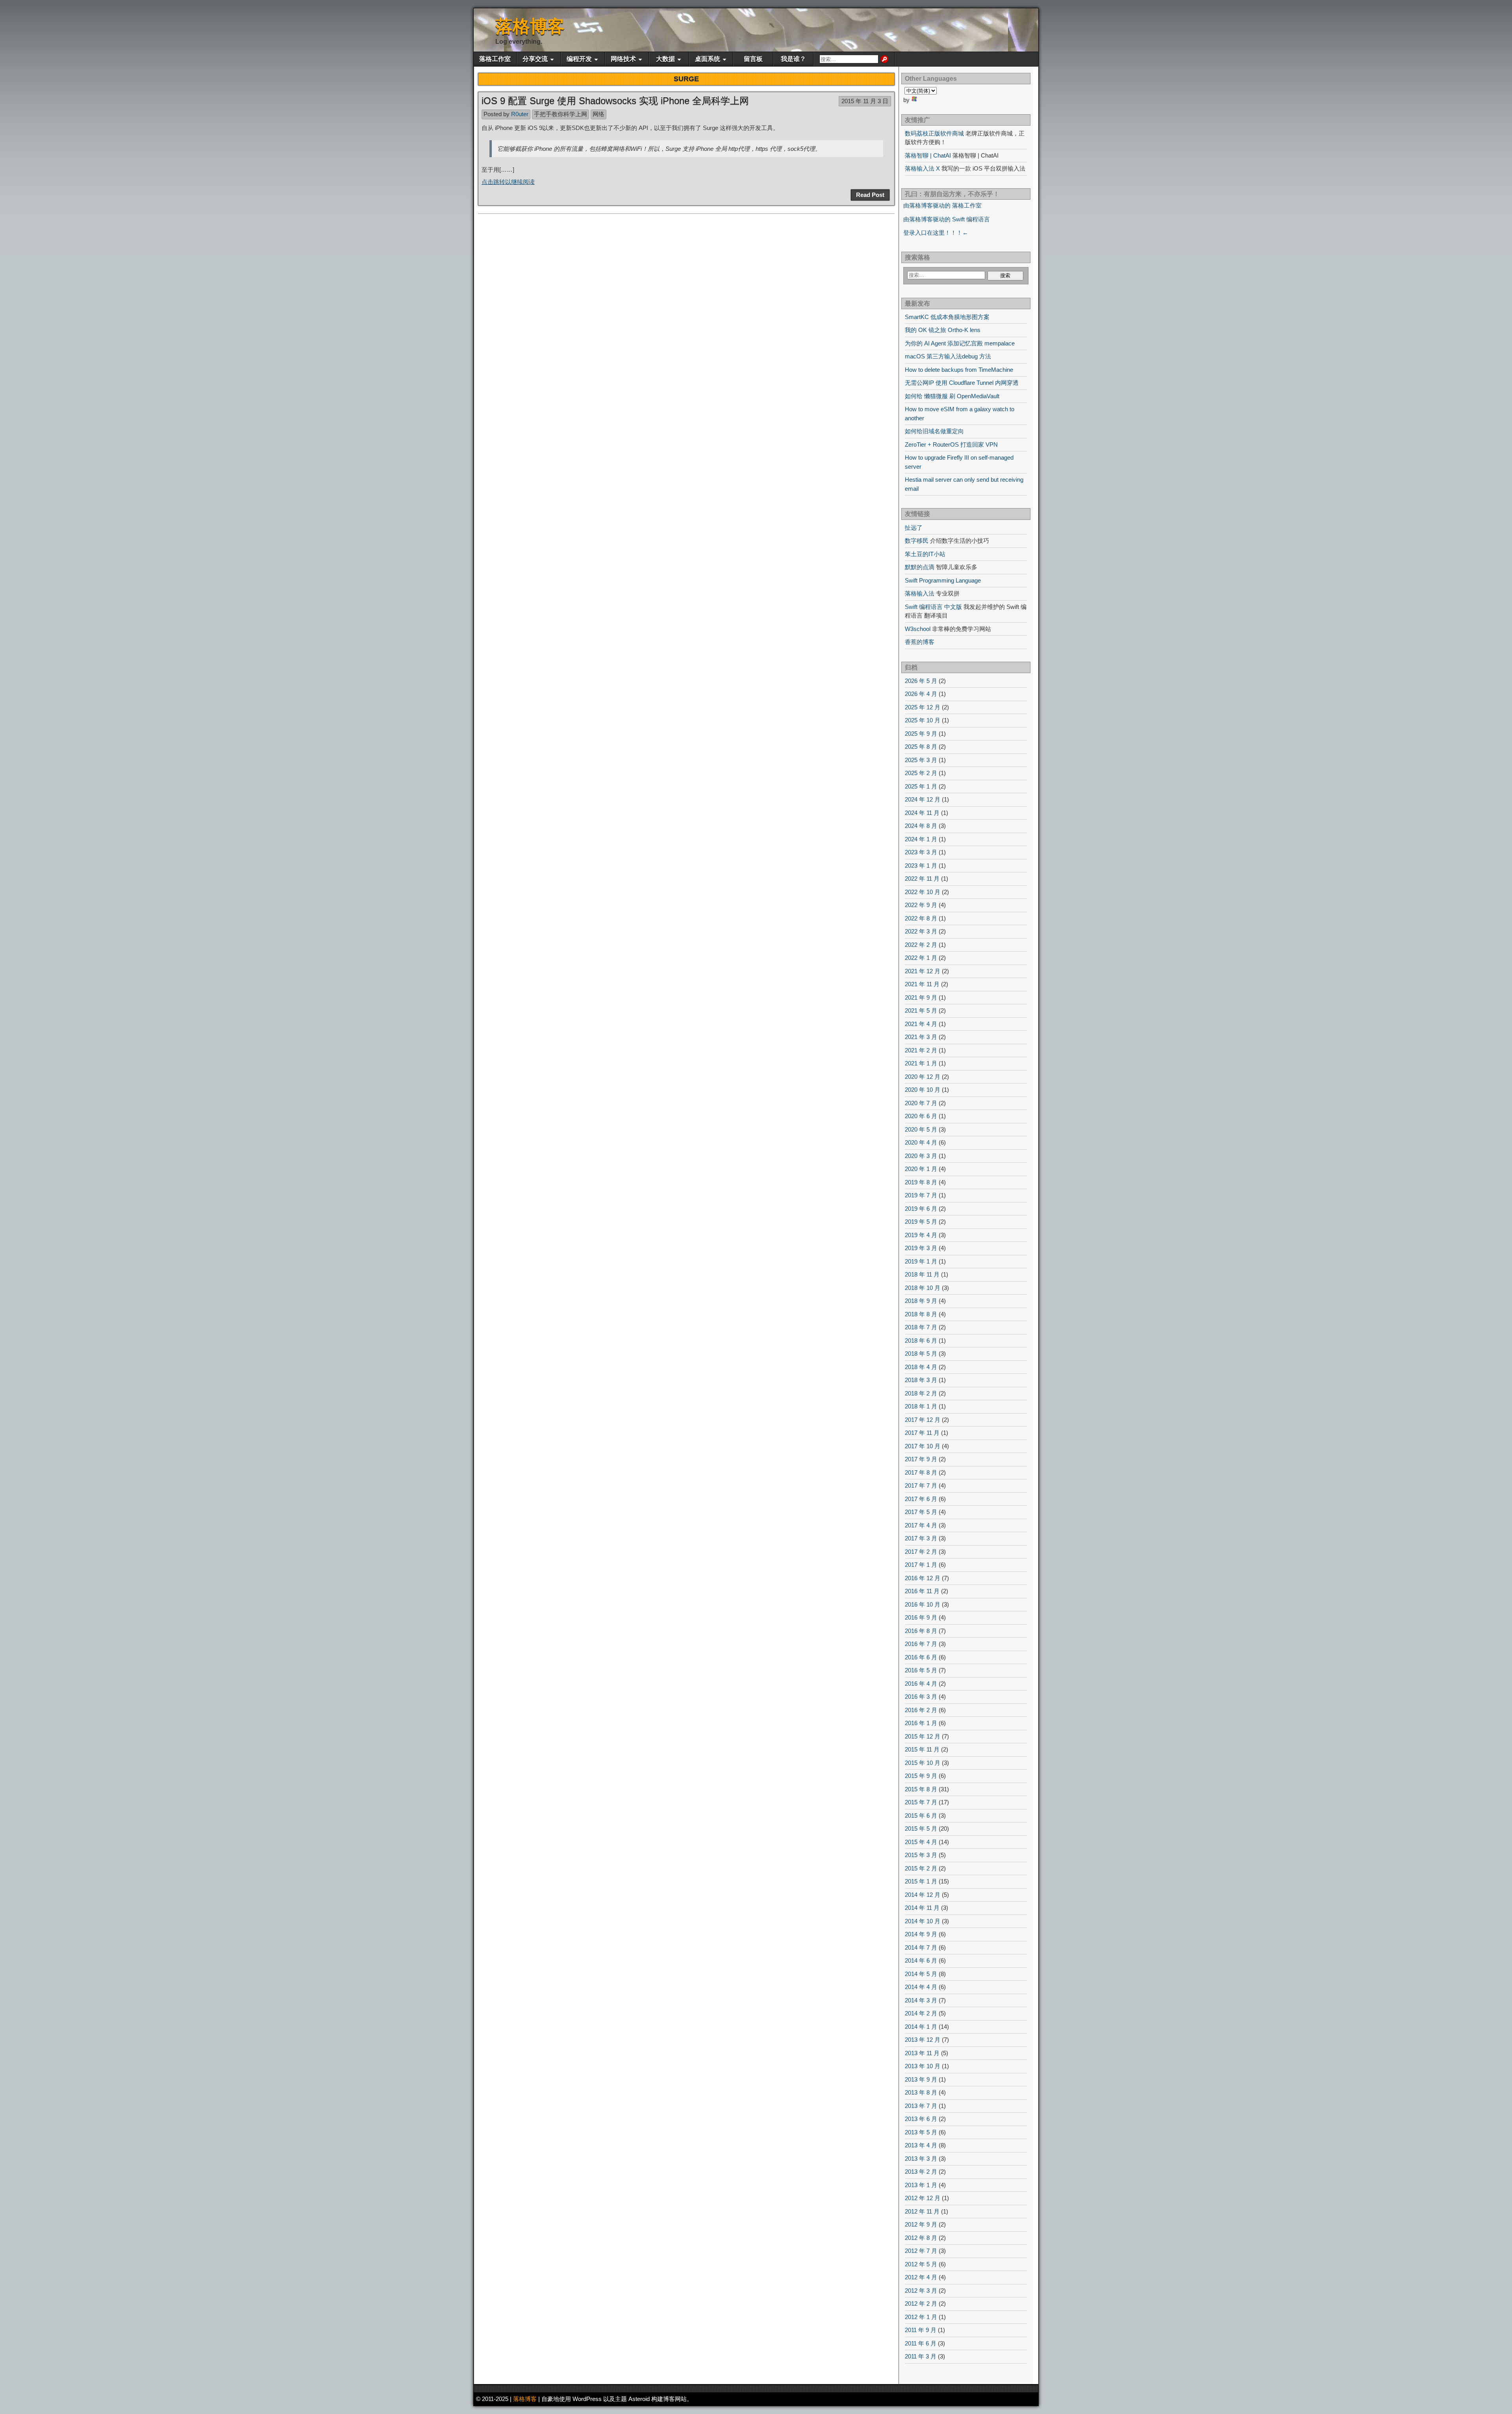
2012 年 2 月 (921, 2304)
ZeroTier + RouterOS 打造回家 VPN (951, 444)
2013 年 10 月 (923, 2066)
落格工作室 (495, 59)
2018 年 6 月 (921, 1341)
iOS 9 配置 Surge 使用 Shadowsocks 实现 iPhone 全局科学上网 (615, 101)
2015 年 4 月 (921, 1842)
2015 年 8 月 (921, 1789)
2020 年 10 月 (923, 1090)
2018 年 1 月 (921, 1406)
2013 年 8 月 (921, 2092)
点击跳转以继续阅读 (508, 182)
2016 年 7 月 (921, 1644)
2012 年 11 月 (922, 2211)
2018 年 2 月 (921, 1393)
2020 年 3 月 (921, 1156)
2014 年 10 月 (923, 1921)
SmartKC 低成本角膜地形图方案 (947, 317)
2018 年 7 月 (921, 1327)
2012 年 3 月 (921, 2291)
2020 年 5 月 (921, 1129)
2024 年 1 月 (921, 839)
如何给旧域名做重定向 (934, 431)
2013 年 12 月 (923, 2040)
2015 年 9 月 (921, 1776)
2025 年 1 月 (921, 786)
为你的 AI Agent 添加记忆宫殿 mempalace (960, 343)
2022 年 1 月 (921, 958)
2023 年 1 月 (921, 866)
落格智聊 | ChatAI (928, 155)
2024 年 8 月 (921, 826)
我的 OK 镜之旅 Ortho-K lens (943, 330)
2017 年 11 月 (922, 1433)
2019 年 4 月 (921, 1235)
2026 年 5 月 (921, 681)
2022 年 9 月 (921, 905)
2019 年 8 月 (921, 1182)
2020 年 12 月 (923, 1077)
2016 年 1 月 (921, 1723)
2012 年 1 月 (921, 2317)
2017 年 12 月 (923, 1420)
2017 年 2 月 (921, 1552)
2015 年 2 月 (921, 1868)
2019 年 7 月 (921, 1195)
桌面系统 (708, 59)
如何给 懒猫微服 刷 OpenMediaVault (952, 396)
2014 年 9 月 (921, 1934)
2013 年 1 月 (921, 2185)
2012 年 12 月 (923, 2198)
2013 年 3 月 (921, 2159)
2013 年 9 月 (921, 2079)
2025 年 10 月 (923, 720)
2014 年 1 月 (921, 2027)
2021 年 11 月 (922, 984)
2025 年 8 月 (921, 747)
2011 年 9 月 (921, 2330)
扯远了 (914, 528)
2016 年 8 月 (921, 1631)
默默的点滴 (920, 567)
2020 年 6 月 (921, 1116)
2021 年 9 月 (921, 997)
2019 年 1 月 (921, 1261)
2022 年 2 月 (921, 945)
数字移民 (917, 541)
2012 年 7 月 (921, 2251)
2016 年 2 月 (921, 1710)
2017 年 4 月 (921, 1525)
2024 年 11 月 (922, 813)
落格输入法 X (922, 168)
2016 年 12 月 (923, 1578)
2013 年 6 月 (921, 2119)
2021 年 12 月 (923, 971)
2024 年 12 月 (923, 799)
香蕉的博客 (920, 642)
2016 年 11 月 (922, 1591)
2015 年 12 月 (923, 1736)
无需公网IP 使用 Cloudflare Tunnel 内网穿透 (962, 383)
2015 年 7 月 (921, 1802)
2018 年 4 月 (921, 1367)
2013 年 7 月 (921, 2106)
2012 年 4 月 (921, 2277)
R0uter (520, 114)
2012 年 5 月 (921, 2264)
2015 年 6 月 (921, 1816)
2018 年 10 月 (923, 1288)
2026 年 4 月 (921, 694)
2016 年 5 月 (921, 1670)
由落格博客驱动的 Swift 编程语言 (947, 219)
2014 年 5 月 (921, 1974)
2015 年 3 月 (921, 1855)
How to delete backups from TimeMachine (959, 370)
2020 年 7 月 (921, 1103)
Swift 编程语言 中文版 (933, 607)
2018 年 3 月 (921, 1380)
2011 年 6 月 (921, 2343)
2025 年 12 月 (923, 707)
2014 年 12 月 (923, 1895)
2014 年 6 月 (921, 1960)
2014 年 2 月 (921, 2013)
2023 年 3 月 (921, 852)
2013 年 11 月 (922, 2053)
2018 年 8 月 (921, 1314)
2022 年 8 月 (921, 918)
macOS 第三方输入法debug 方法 (948, 356)
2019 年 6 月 (921, 1209)
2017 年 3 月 (921, 1538)
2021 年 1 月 (921, 1063)
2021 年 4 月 (921, 1024)
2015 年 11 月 (922, 1749)
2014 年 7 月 (921, 1947)
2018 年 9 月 (921, 1301)
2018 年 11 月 (922, 1274)
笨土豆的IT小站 (925, 554)
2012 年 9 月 (921, 2224)
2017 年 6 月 (921, 1499)
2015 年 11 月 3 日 (865, 101)
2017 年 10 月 (923, 1446)
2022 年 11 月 (922, 879)
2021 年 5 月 (921, 1010)
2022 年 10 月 (923, 892)
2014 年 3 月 (921, 2000)
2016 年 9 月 (921, 1617)
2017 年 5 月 (921, 1512)
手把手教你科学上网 (561, 114)
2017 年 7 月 (921, 1485)
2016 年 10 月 (923, 1604)
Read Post (870, 195)
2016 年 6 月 (921, 1657)
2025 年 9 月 (921, 734)
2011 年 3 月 (921, 2356)
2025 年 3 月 (921, 760)
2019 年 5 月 (921, 1222)
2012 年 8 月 (921, 2238)
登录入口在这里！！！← (936, 233)
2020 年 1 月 (921, 1169)
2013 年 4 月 (921, 2145)
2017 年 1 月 (921, 1565)
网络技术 (623, 59)
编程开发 (579, 59)
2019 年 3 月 (921, 1248)
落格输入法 (920, 593)
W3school (918, 629)
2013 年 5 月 (921, 2132)
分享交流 (535, 59)
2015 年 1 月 (921, 1881)
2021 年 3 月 (921, 1037)
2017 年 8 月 (921, 1472)
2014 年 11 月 (922, 1908)
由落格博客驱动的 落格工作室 (942, 205)
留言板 (753, 59)
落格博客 (530, 26)
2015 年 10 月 (923, 1763)
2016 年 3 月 (921, 1697)
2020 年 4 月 (921, 1142)
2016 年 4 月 (921, 1684)
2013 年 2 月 (921, 2172)
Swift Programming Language (943, 580)
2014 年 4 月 (921, 1987)
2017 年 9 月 (921, 1459)
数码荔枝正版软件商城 (934, 133)
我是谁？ (793, 59)
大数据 (665, 59)
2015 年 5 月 (921, 1829)
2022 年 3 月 (921, 931)
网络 (598, 114)
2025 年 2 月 (921, 773)
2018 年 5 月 (921, 1354)
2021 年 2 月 (921, 1050)
